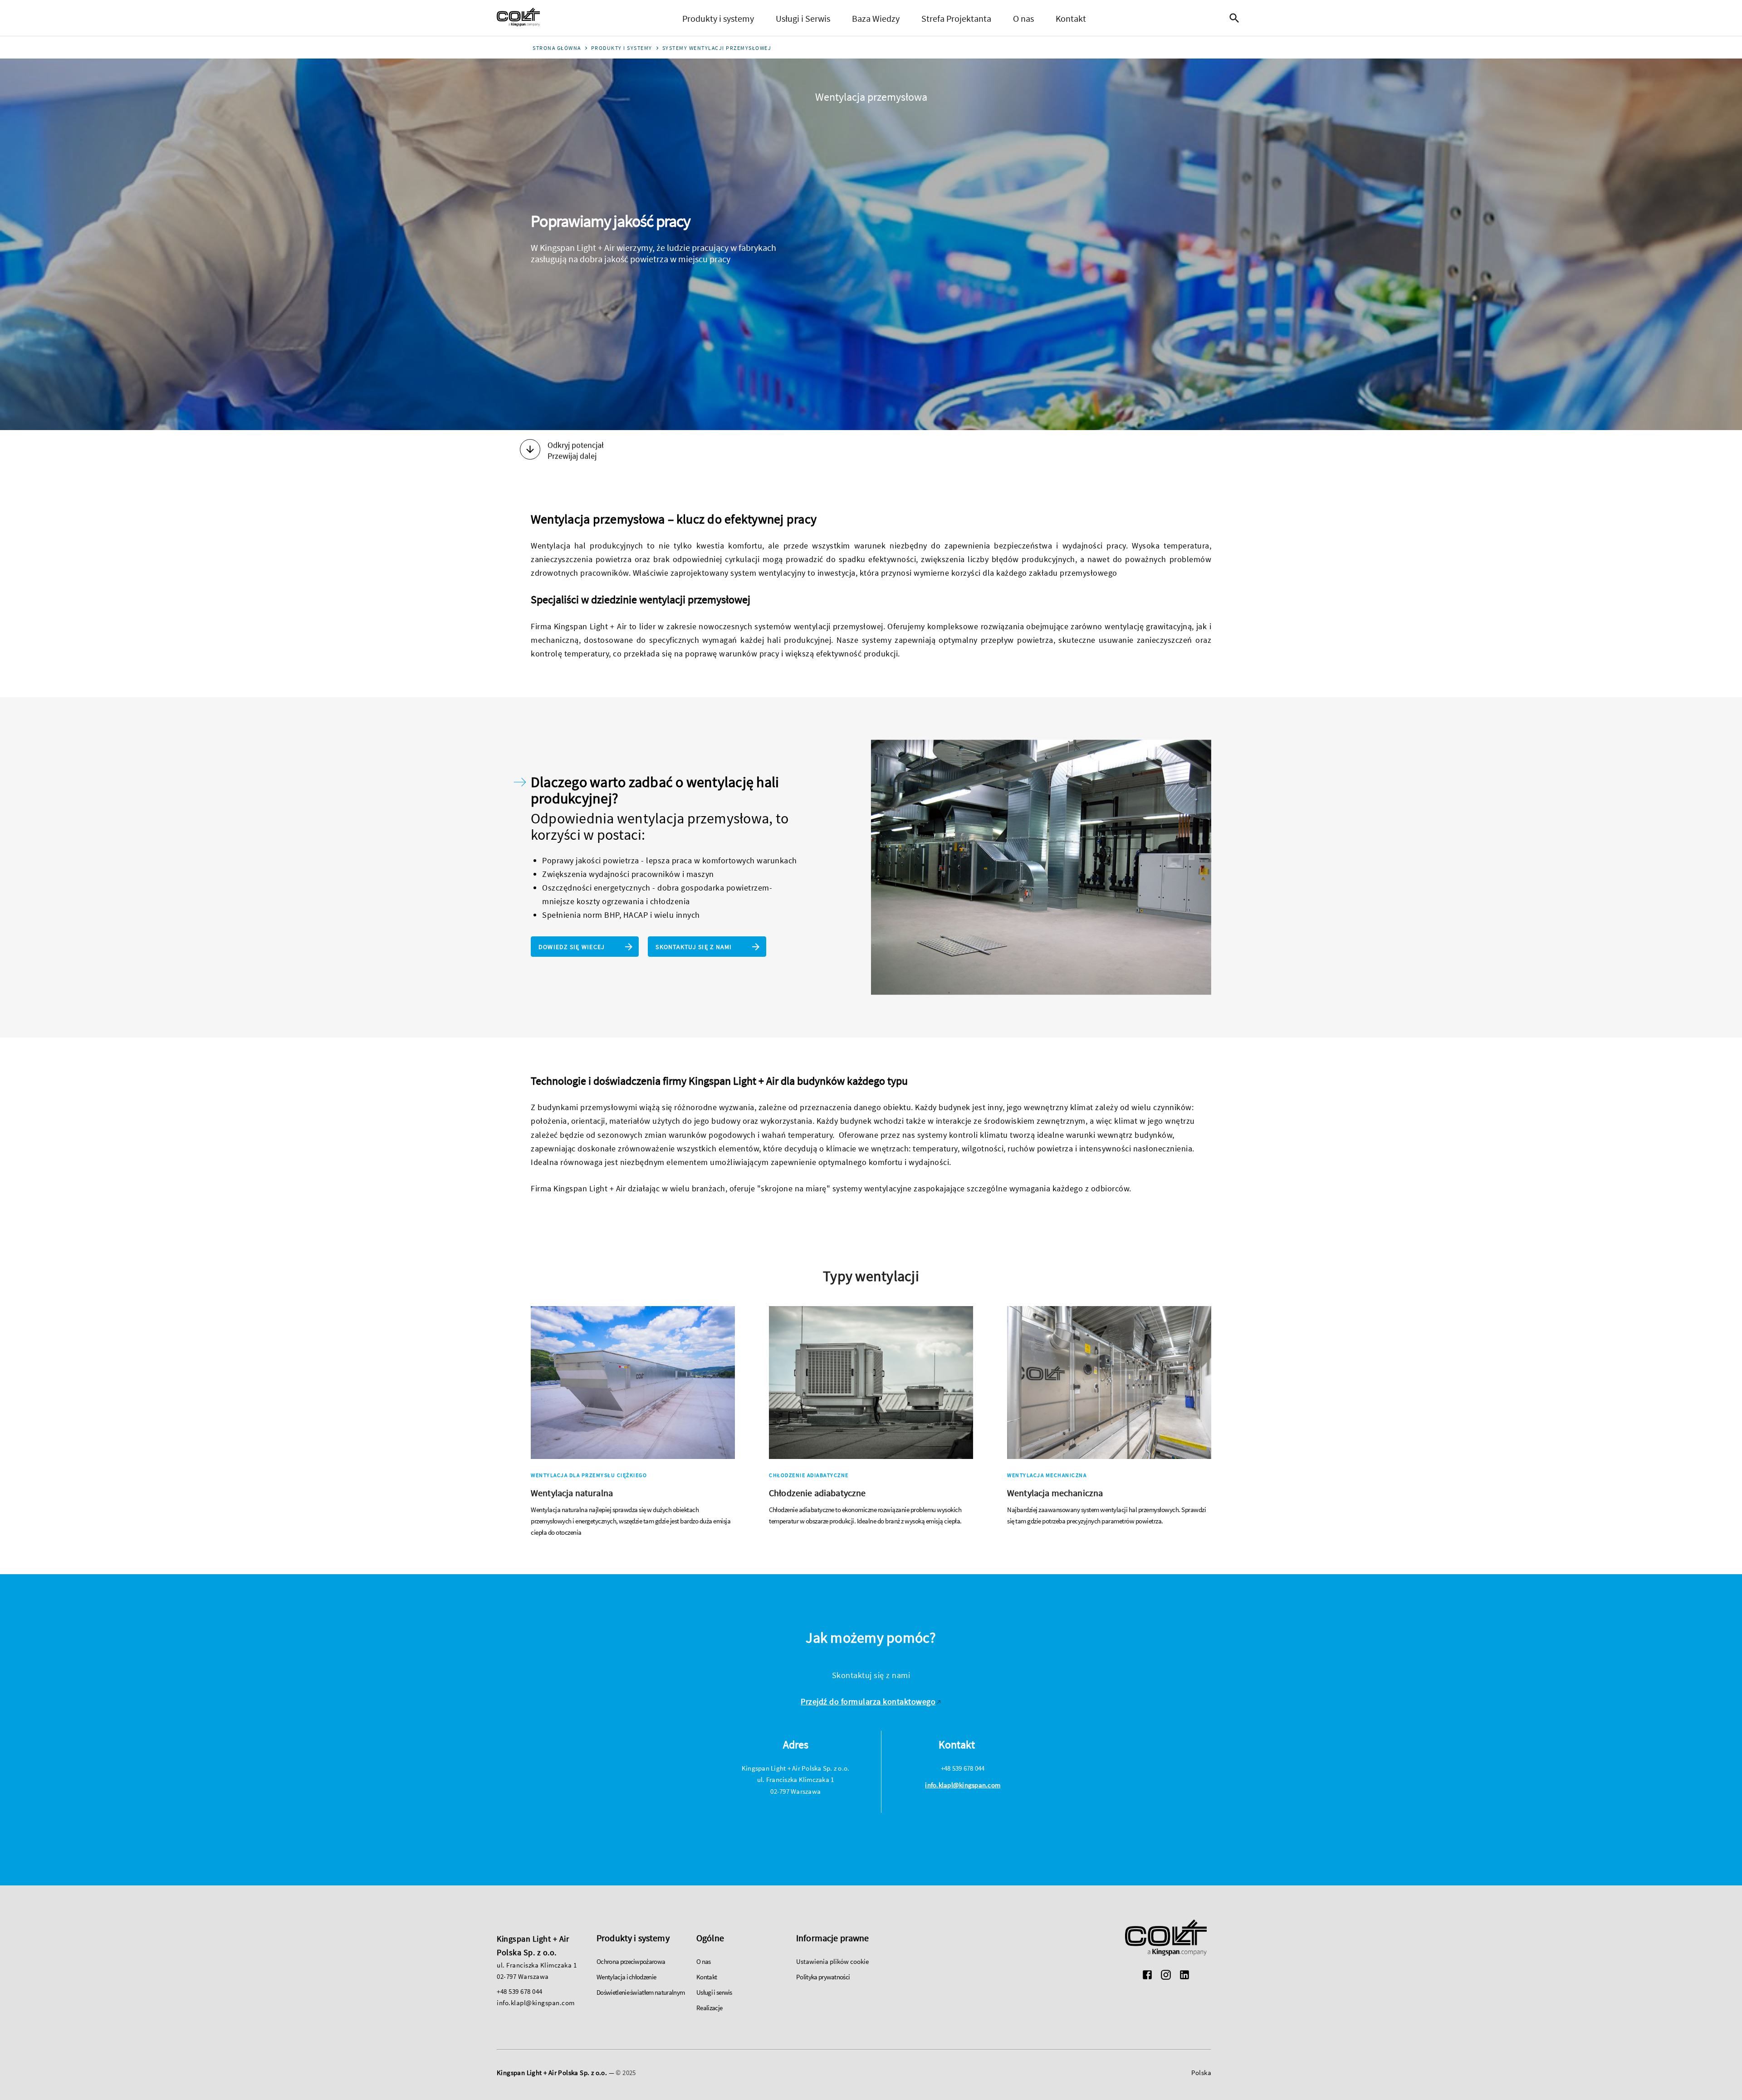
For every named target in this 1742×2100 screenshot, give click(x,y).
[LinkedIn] (1184, 1976)
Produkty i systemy (718, 18)
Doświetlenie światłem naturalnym (641, 1992)
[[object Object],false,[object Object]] (518, 18)
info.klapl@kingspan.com (963, 1785)
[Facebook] (1147, 1976)
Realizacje (709, 2008)
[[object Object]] (1166, 1939)
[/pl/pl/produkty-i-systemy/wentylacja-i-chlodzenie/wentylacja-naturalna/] (633, 1422)
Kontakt (1071, 18)
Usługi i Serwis (803, 18)
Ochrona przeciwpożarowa (631, 1961)
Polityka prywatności (823, 1977)
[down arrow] (530, 450)
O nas (1023, 18)
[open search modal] (1237, 18)
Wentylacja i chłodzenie (626, 1977)
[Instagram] (1166, 1976)
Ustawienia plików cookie (832, 1961)
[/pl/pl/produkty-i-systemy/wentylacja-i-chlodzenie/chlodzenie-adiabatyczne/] (871, 1417)
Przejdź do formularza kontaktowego (868, 1701)
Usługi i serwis (714, 1992)
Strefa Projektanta (956, 18)
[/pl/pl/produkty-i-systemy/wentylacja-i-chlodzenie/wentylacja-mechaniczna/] (1109, 1417)
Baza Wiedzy (876, 18)
